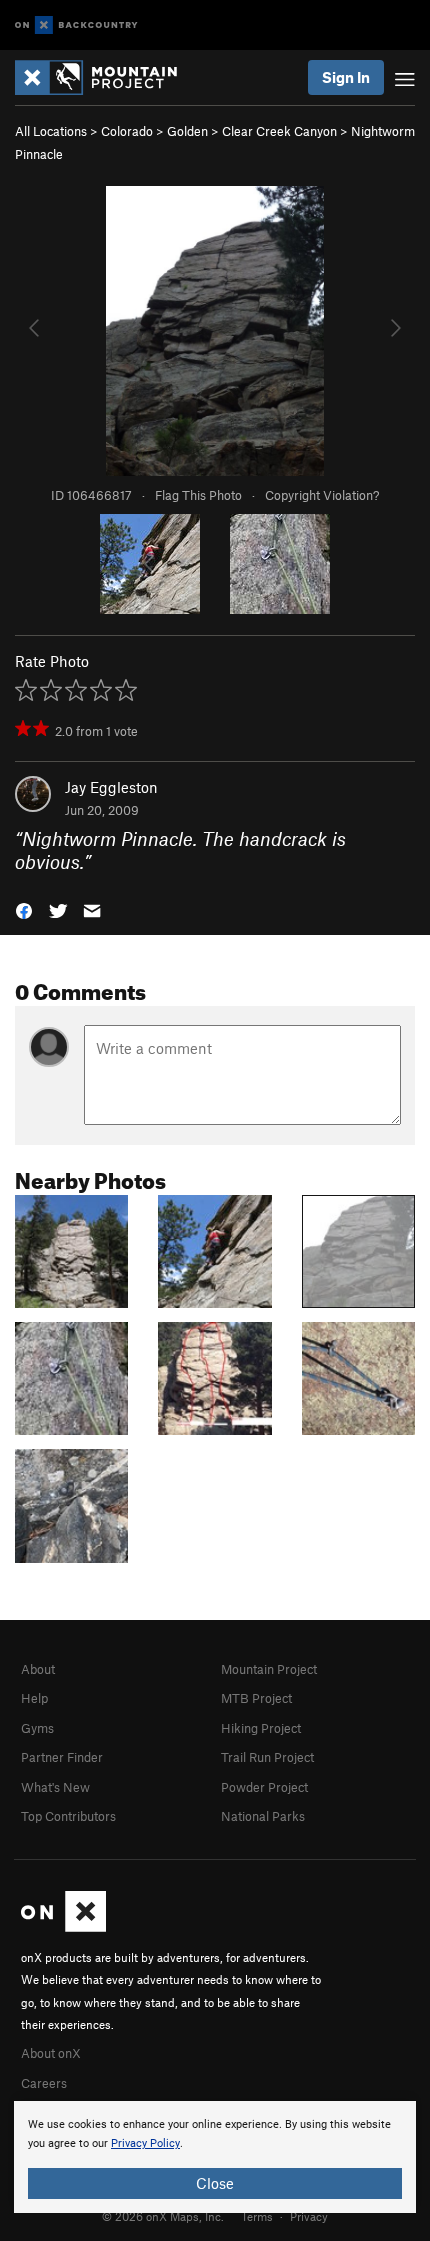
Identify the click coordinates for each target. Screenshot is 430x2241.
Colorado (127, 131)
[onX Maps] (63, 1927)
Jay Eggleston (111, 787)
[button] (24, 909)
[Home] (106, 77)
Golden (187, 131)
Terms (257, 2216)
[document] (215, 2157)
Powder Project (264, 1787)
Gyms (37, 1728)
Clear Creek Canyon (279, 131)
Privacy (309, 2216)
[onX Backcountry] (76, 25)
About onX (51, 2053)
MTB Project (256, 1698)
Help (34, 1698)
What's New (55, 1787)
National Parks (263, 1816)
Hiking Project (261, 1728)
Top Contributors (68, 1816)
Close (215, 2183)
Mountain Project (269, 1669)
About (38, 1669)
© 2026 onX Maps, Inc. (163, 2216)
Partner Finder (62, 1757)
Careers (44, 2083)
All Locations (51, 131)
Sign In (346, 77)
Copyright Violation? (322, 495)
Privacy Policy (145, 2143)
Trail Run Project (267, 1757)
